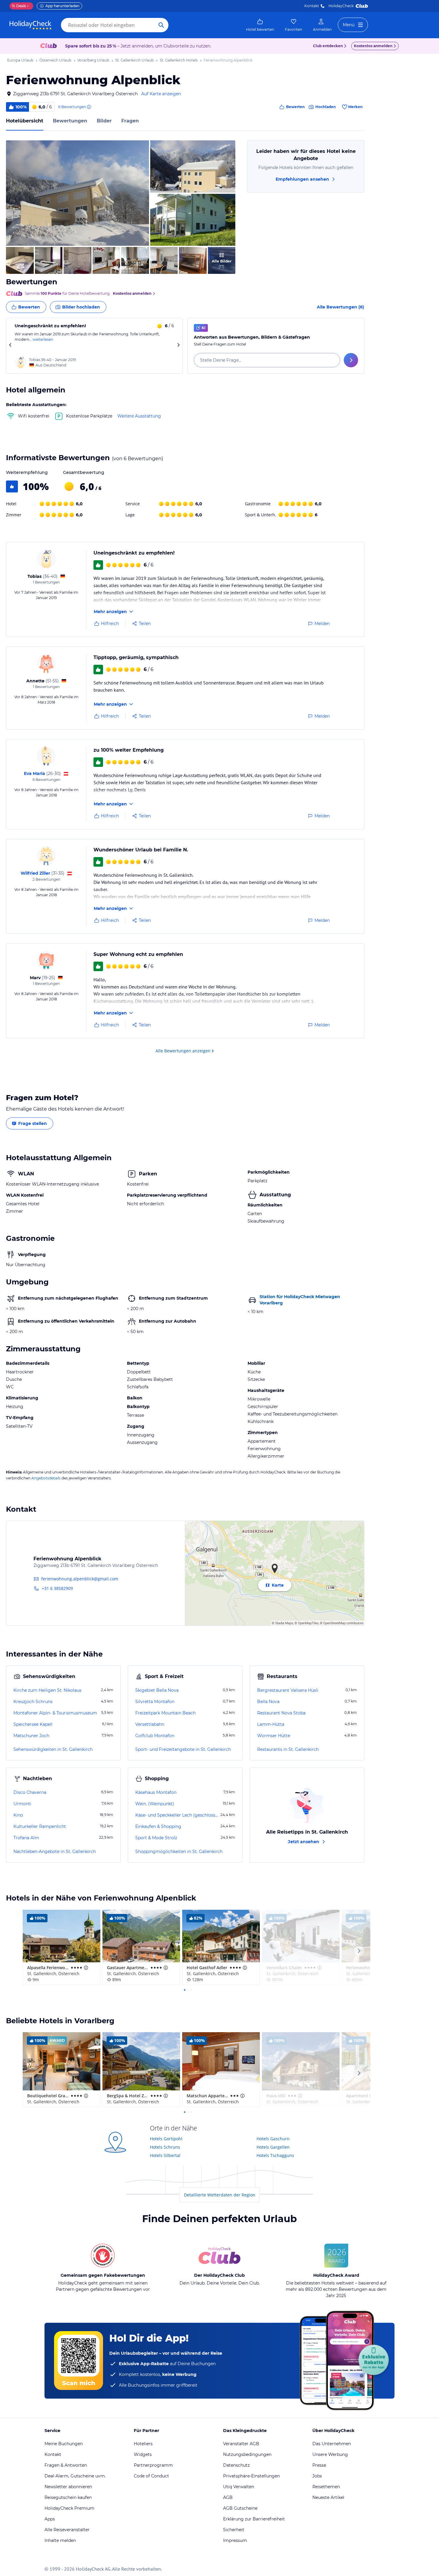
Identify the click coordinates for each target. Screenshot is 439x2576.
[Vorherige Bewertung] (10, 346)
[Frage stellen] (351, 360)
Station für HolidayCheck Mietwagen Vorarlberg (300, 1300)
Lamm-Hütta (271, 1724)
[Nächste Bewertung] (178, 346)
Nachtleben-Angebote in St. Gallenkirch (55, 1852)
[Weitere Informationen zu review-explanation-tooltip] (89, 107)
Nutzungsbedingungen (247, 2454)
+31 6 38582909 (57, 1588)
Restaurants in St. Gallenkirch (288, 1749)
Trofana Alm (26, 1838)
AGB (228, 2497)
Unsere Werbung (330, 2454)
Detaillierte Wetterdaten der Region (220, 2195)
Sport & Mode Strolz (156, 1838)
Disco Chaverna (30, 1792)
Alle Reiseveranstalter (67, 2530)
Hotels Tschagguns (275, 2155)
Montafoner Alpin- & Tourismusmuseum (55, 1713)
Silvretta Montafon (155, 1702)
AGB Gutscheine (240, 2508)
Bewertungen (70, 121)
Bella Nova (268, 1702)
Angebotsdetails (46, 1478)
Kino (18, 1815)
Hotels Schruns (165, 2147)
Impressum (235, 2540)
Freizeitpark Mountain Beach (165, 1713)
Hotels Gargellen (273, 2147)
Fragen (130, 121)
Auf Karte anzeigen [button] (161, 94)
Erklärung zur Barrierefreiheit (254, 2519)
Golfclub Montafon (155, 1736)
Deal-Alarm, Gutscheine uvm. (75, 2476)
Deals (19, 6)
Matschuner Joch (31, 1736)
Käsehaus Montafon (156, 1792)
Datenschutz (236, 2465)
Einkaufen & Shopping (158, 1826)
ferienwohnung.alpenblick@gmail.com (80, 1579)
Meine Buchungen (64, 2444)
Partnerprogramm (153, 2465)
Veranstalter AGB (241, 2444)
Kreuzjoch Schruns (33, 1702)
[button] (77, 193)
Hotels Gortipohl (166, 2139)
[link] (260, 25)
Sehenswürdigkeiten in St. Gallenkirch (53, 1749)
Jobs (317, 2476)
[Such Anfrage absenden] (161, 25)
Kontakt (312, 6)
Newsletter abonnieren (68, 2487)
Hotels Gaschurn (273, 2139)
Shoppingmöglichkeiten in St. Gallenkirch (179, 1852)
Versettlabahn (150, 1724)
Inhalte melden (60, 2540)
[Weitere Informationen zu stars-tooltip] (85, 1968)
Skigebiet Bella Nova (157, 1690)
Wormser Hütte (274, 1736)
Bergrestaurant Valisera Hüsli (288, 1690)
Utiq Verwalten (239, 2487)
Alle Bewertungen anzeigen (183, 1051)
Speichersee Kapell (33, 1724)
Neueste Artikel (328, 2497)
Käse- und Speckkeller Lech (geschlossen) (177, 1815)
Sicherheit (234, 2530)
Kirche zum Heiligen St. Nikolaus (47, 1690)
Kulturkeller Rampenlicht (40, 1826)
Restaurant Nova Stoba (281, 1713)
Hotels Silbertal (165, 2155)
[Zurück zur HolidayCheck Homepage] (30, 25)
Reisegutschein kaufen (68, 2497)
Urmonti (22, 1804)
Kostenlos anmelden (373, 46)
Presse (319, 2465)
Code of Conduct (151, 2476)
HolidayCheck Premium (69, 2508)
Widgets (143, 2454)
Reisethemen (326, 2487)
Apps (50, 2519)
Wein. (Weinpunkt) (155, 1804)
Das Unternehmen (332, 2444)
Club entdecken (328, 46)
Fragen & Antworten (66, 2465)
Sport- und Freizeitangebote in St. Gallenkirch (183, 1749)
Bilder (104, 121)
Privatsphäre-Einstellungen (251, 2476)
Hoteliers (143, 2444)
